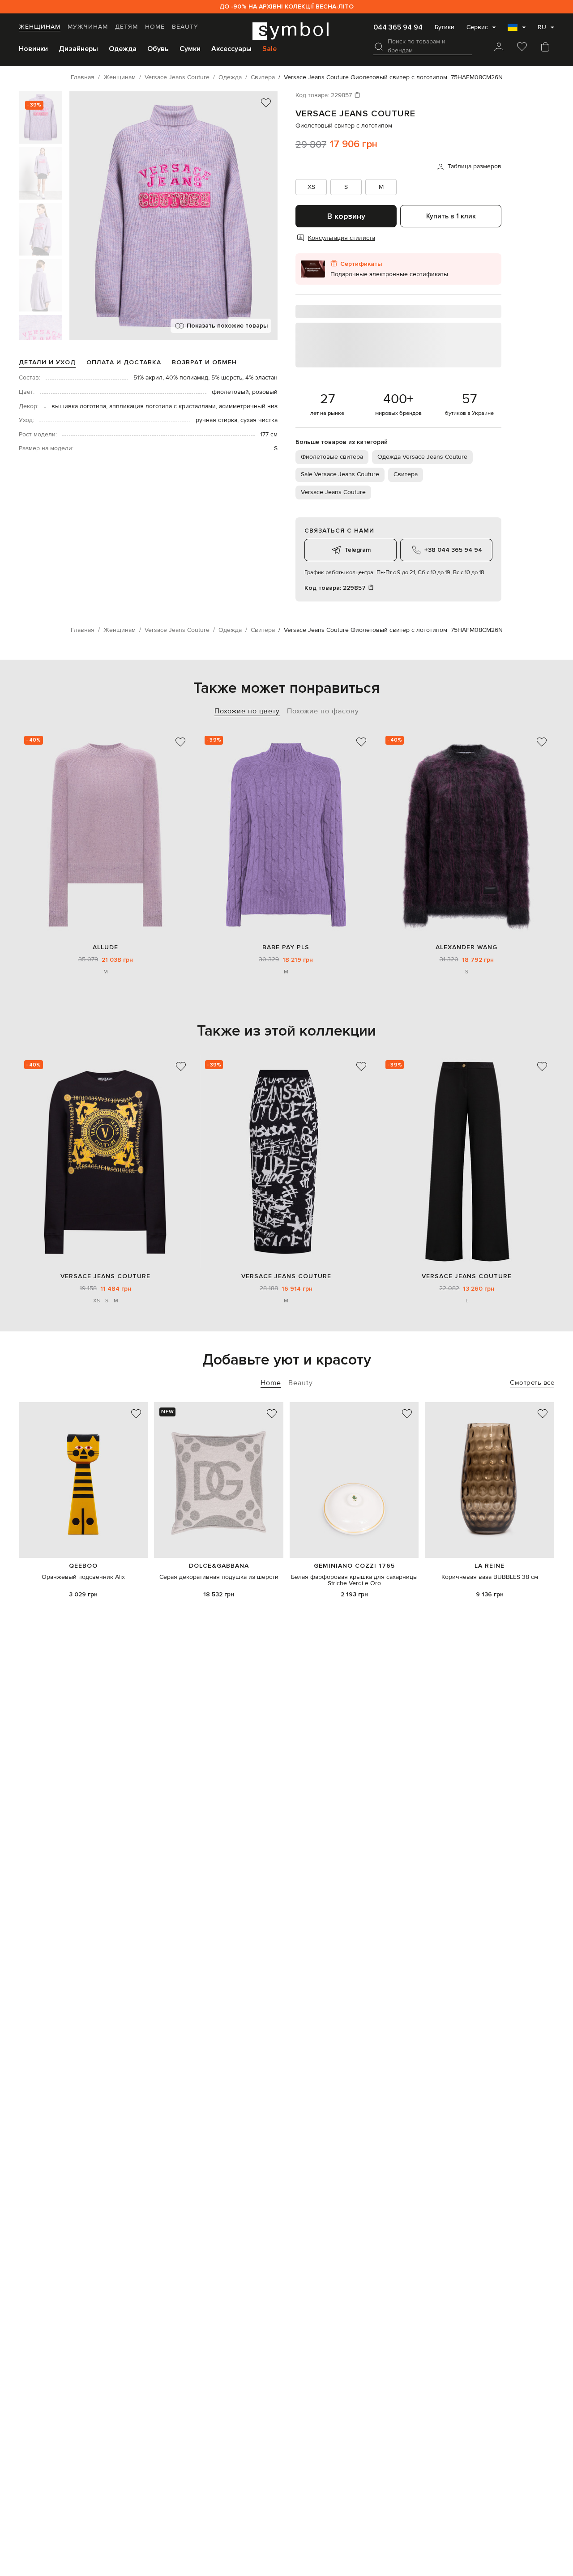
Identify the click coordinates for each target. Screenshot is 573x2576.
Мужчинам (88, 27)
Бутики (445, 27)
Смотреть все (532, 1383)
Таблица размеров (475, 166)
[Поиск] (379, 47)
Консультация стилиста (342, 238)
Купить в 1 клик (451, 216)
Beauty (185, 27)
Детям (126, 27)
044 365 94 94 (398, 27)
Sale (269, 49)
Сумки (190, 49)
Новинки (33, 49)
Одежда (123, 49)
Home (155, 27)
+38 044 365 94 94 (453, 550)
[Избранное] (522, 47)
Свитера (406, 474)
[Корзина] (545, 47)
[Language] (517, 30)
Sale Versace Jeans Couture (340, 474)
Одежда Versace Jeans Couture (422, 457)
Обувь (158, 49)
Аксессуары (231, 49)
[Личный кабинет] (499, 47)
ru (542, 27)
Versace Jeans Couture (355, 114)
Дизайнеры (78, 49)
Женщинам (40, 27)
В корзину (346, 216)
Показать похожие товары (227, 326)
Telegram (357, 550)
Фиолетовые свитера (332, 457)
